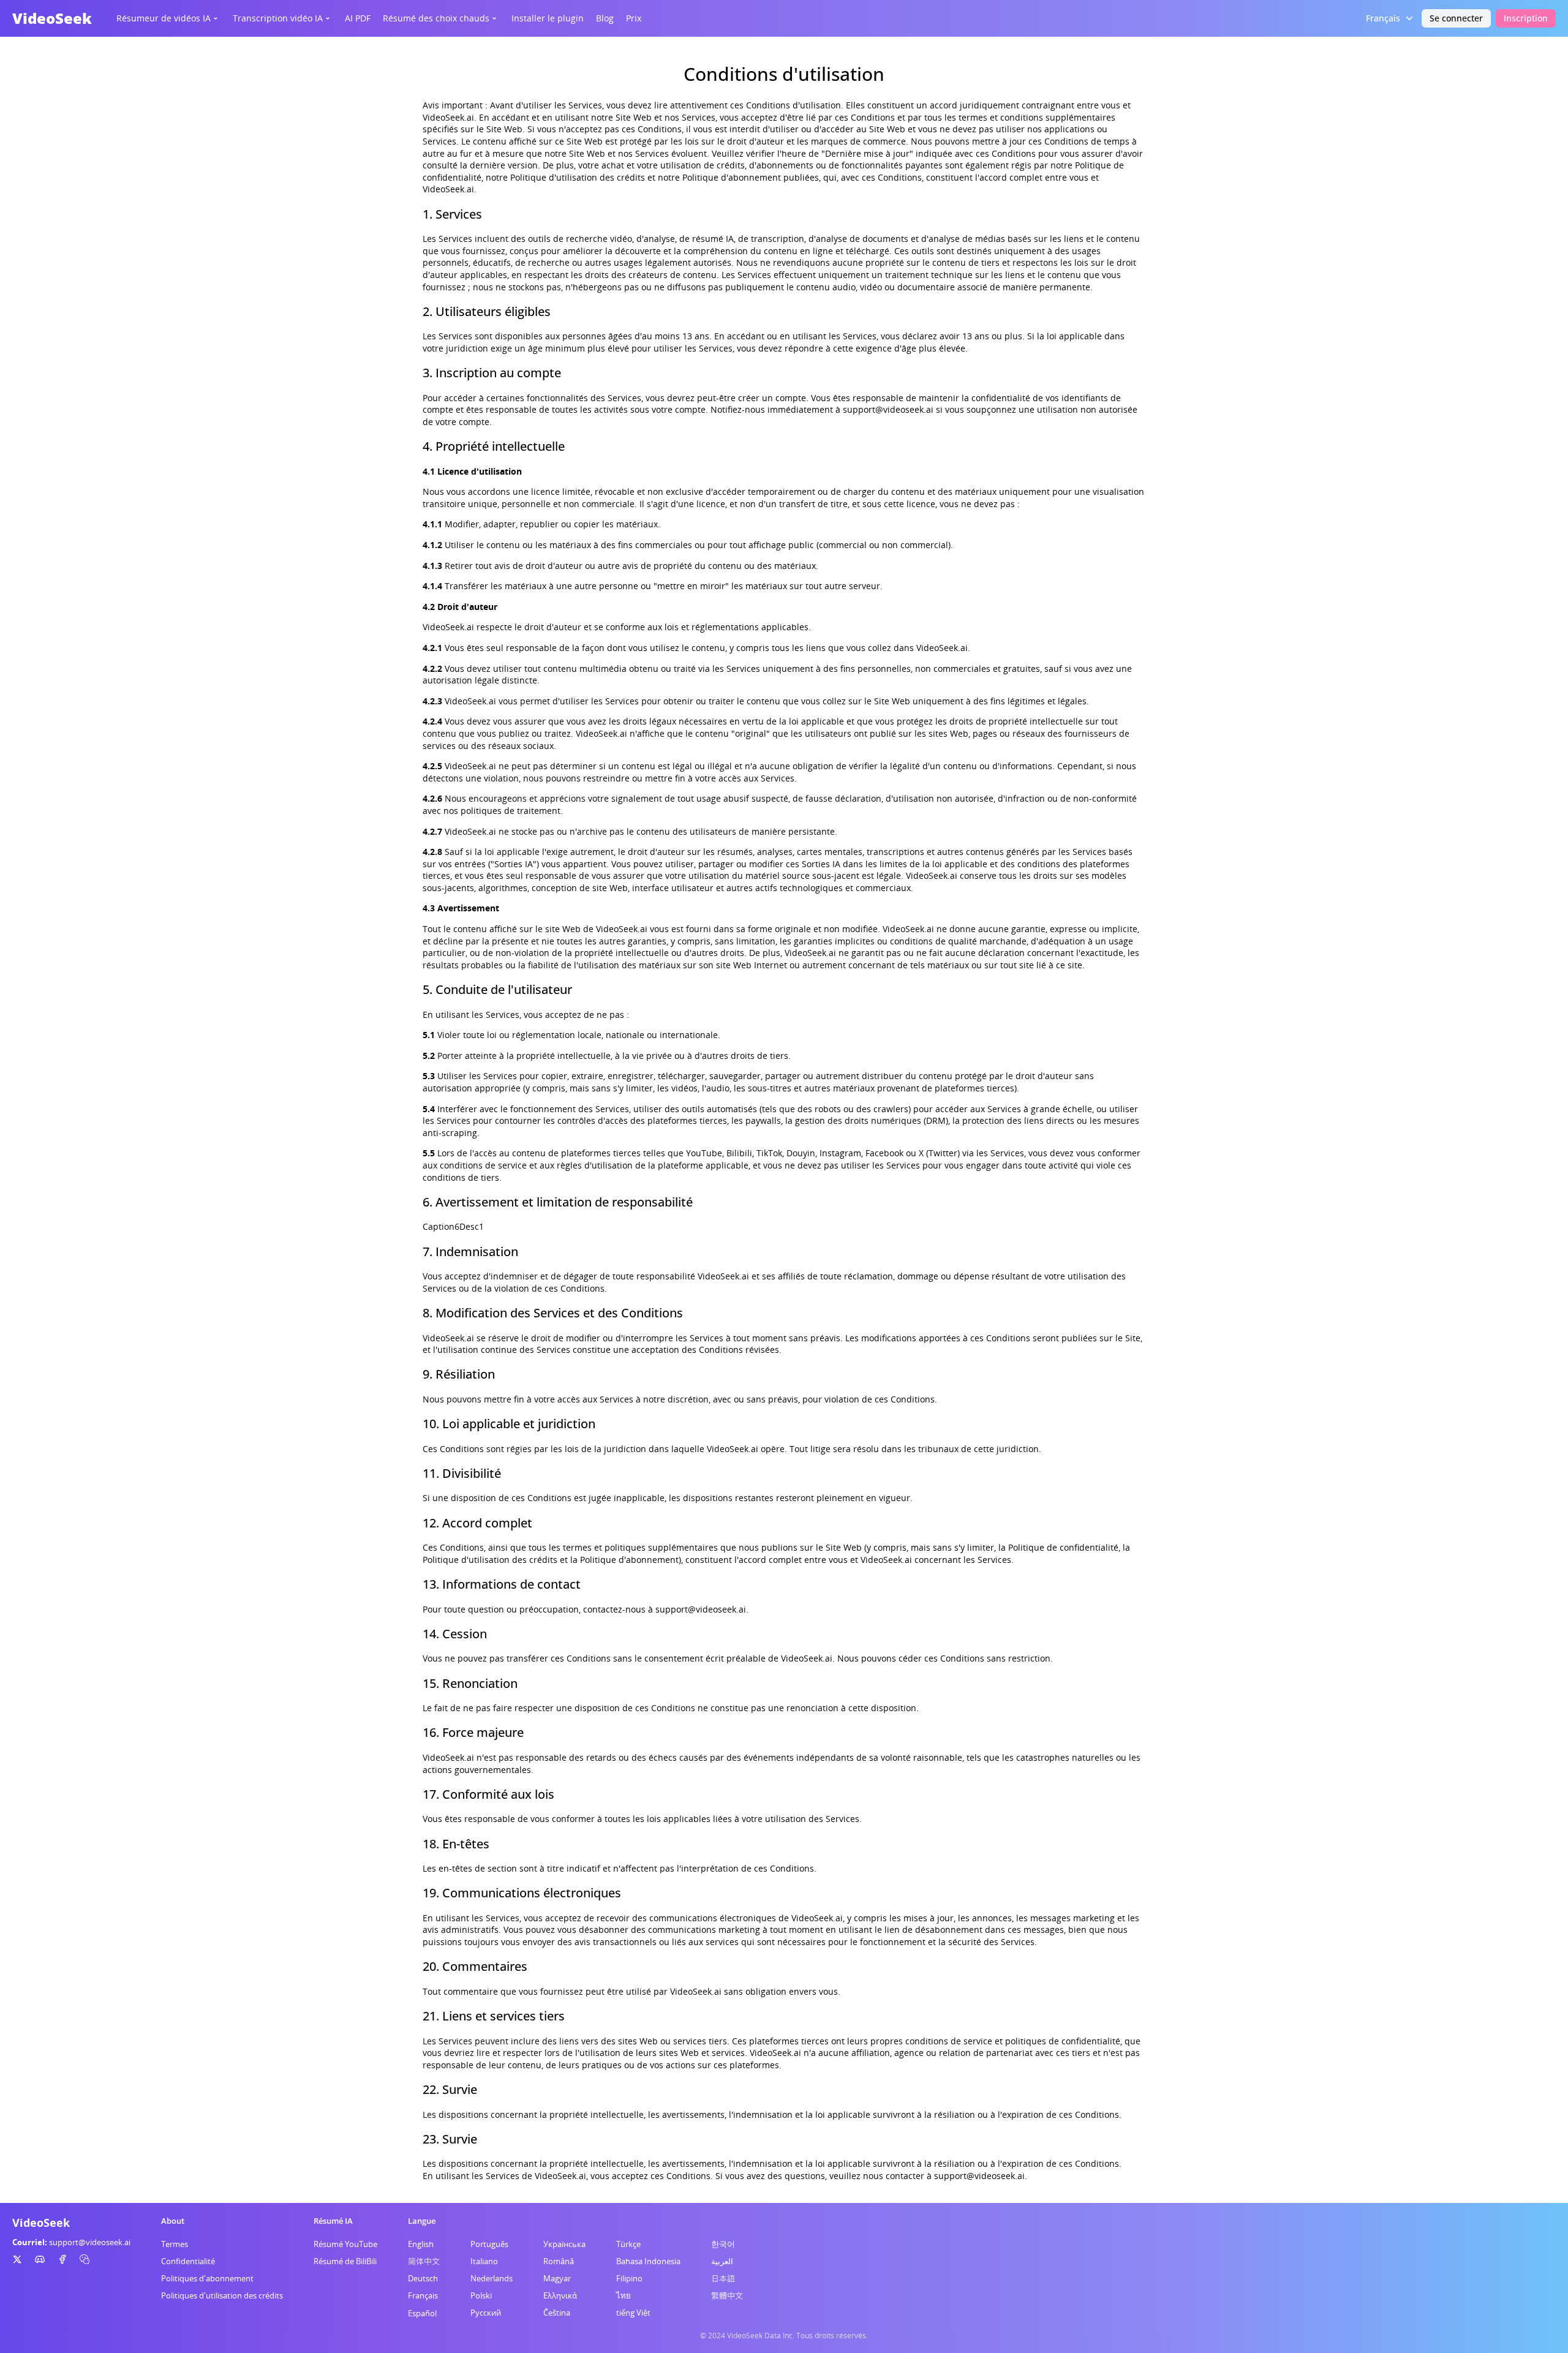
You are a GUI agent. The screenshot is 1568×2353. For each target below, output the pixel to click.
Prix (634, 18)
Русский (486, 2313)
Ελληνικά (560, 2295)
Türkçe (628, 2244)
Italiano (484, 2261)
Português (489, 2244)
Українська (564, 2244)
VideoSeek (52, 18)
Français (423, 2295)
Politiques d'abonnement (207, 2278)
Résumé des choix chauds (436, 18)
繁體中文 (727, 2295)
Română (559, 2261)
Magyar (557, 2278)
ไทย (624, 2295)
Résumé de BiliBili (345, 2261)
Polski (481, 2295)
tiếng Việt (633, 2313)
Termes (175, 2244)
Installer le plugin (548, 18)
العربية (722, 2261)
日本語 (723, 2278)
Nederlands (492, 2278)
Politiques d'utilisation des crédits (222, 2295)
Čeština (557, 2313)
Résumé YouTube (345, 2244)
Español (422, 2313)
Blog (605, 18)
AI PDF (358, 18)
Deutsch (423, 2278)
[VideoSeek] (17, 2259)
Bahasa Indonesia (648, 2261)
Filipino (629, 2278)
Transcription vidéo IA (278, 18)
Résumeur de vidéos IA (164, 18)
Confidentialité (188, 2261)
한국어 (723, 2244)
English (421, 2244)
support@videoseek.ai (90, 2242)
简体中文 (424, 2261)
